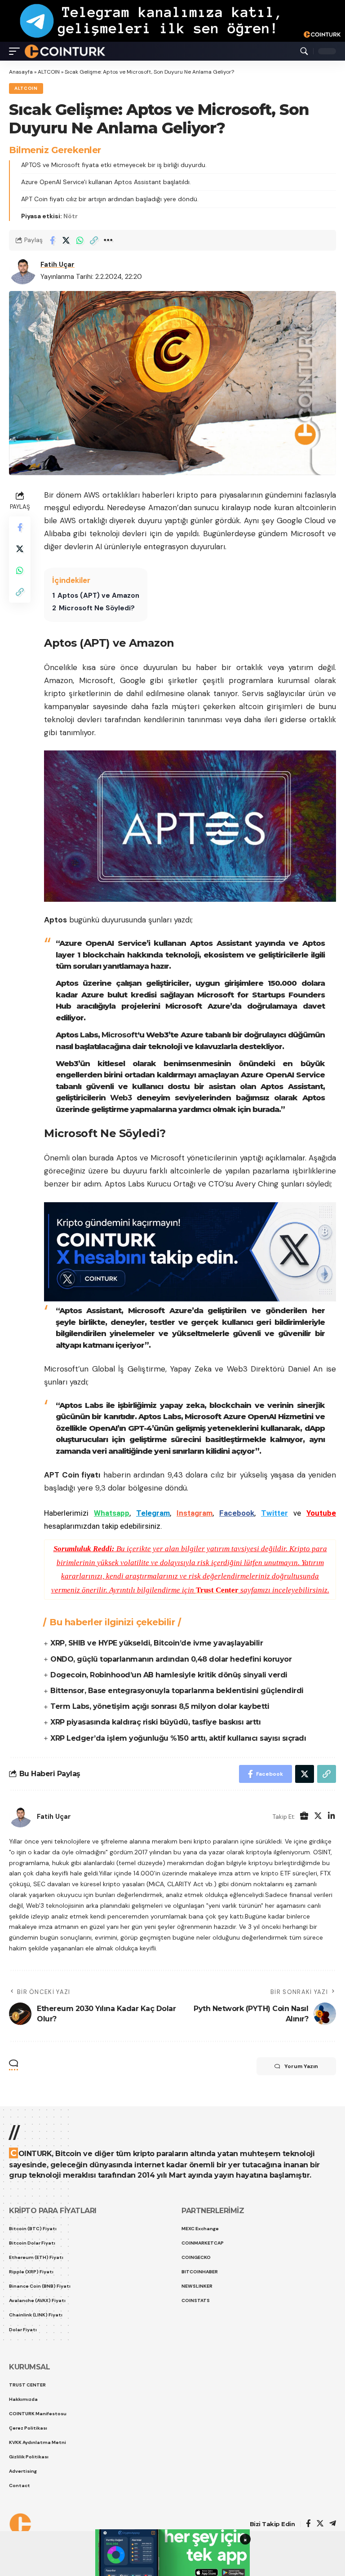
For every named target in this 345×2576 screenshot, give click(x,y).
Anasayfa (21, 72)
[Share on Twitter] (66, 240)
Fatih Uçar (57, 265)
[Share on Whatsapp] (80, 240)
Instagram (195, 1513)
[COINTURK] (65, 51)
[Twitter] (318, 1817)
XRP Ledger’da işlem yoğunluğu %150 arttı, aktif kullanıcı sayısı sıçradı (178, 1738)
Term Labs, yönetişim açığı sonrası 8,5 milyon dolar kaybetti (160, 1706)
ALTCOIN (49, 72)
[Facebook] (308, 2524)
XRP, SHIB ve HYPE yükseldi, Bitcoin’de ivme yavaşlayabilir (157, 1643)
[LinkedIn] (332, 1817)
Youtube (321, 1513)
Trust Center (217, 1590)
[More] (108, 240)
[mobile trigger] (17, 51)
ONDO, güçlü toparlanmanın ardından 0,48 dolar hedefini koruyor (171, 1659)
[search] (304, 51)
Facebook (237, 1513)
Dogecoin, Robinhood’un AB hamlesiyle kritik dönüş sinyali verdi (169, 1675)
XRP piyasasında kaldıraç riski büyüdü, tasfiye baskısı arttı (155, 1722)
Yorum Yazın (301, 2066)
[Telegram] (333, 2524)
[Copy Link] (94, 240)
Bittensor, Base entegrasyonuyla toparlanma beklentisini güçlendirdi (177, 1691)
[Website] (304, 1817)
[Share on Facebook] (52, 240)
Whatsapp (112, 1513)
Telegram (153, 1513)
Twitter (274, 1513)
